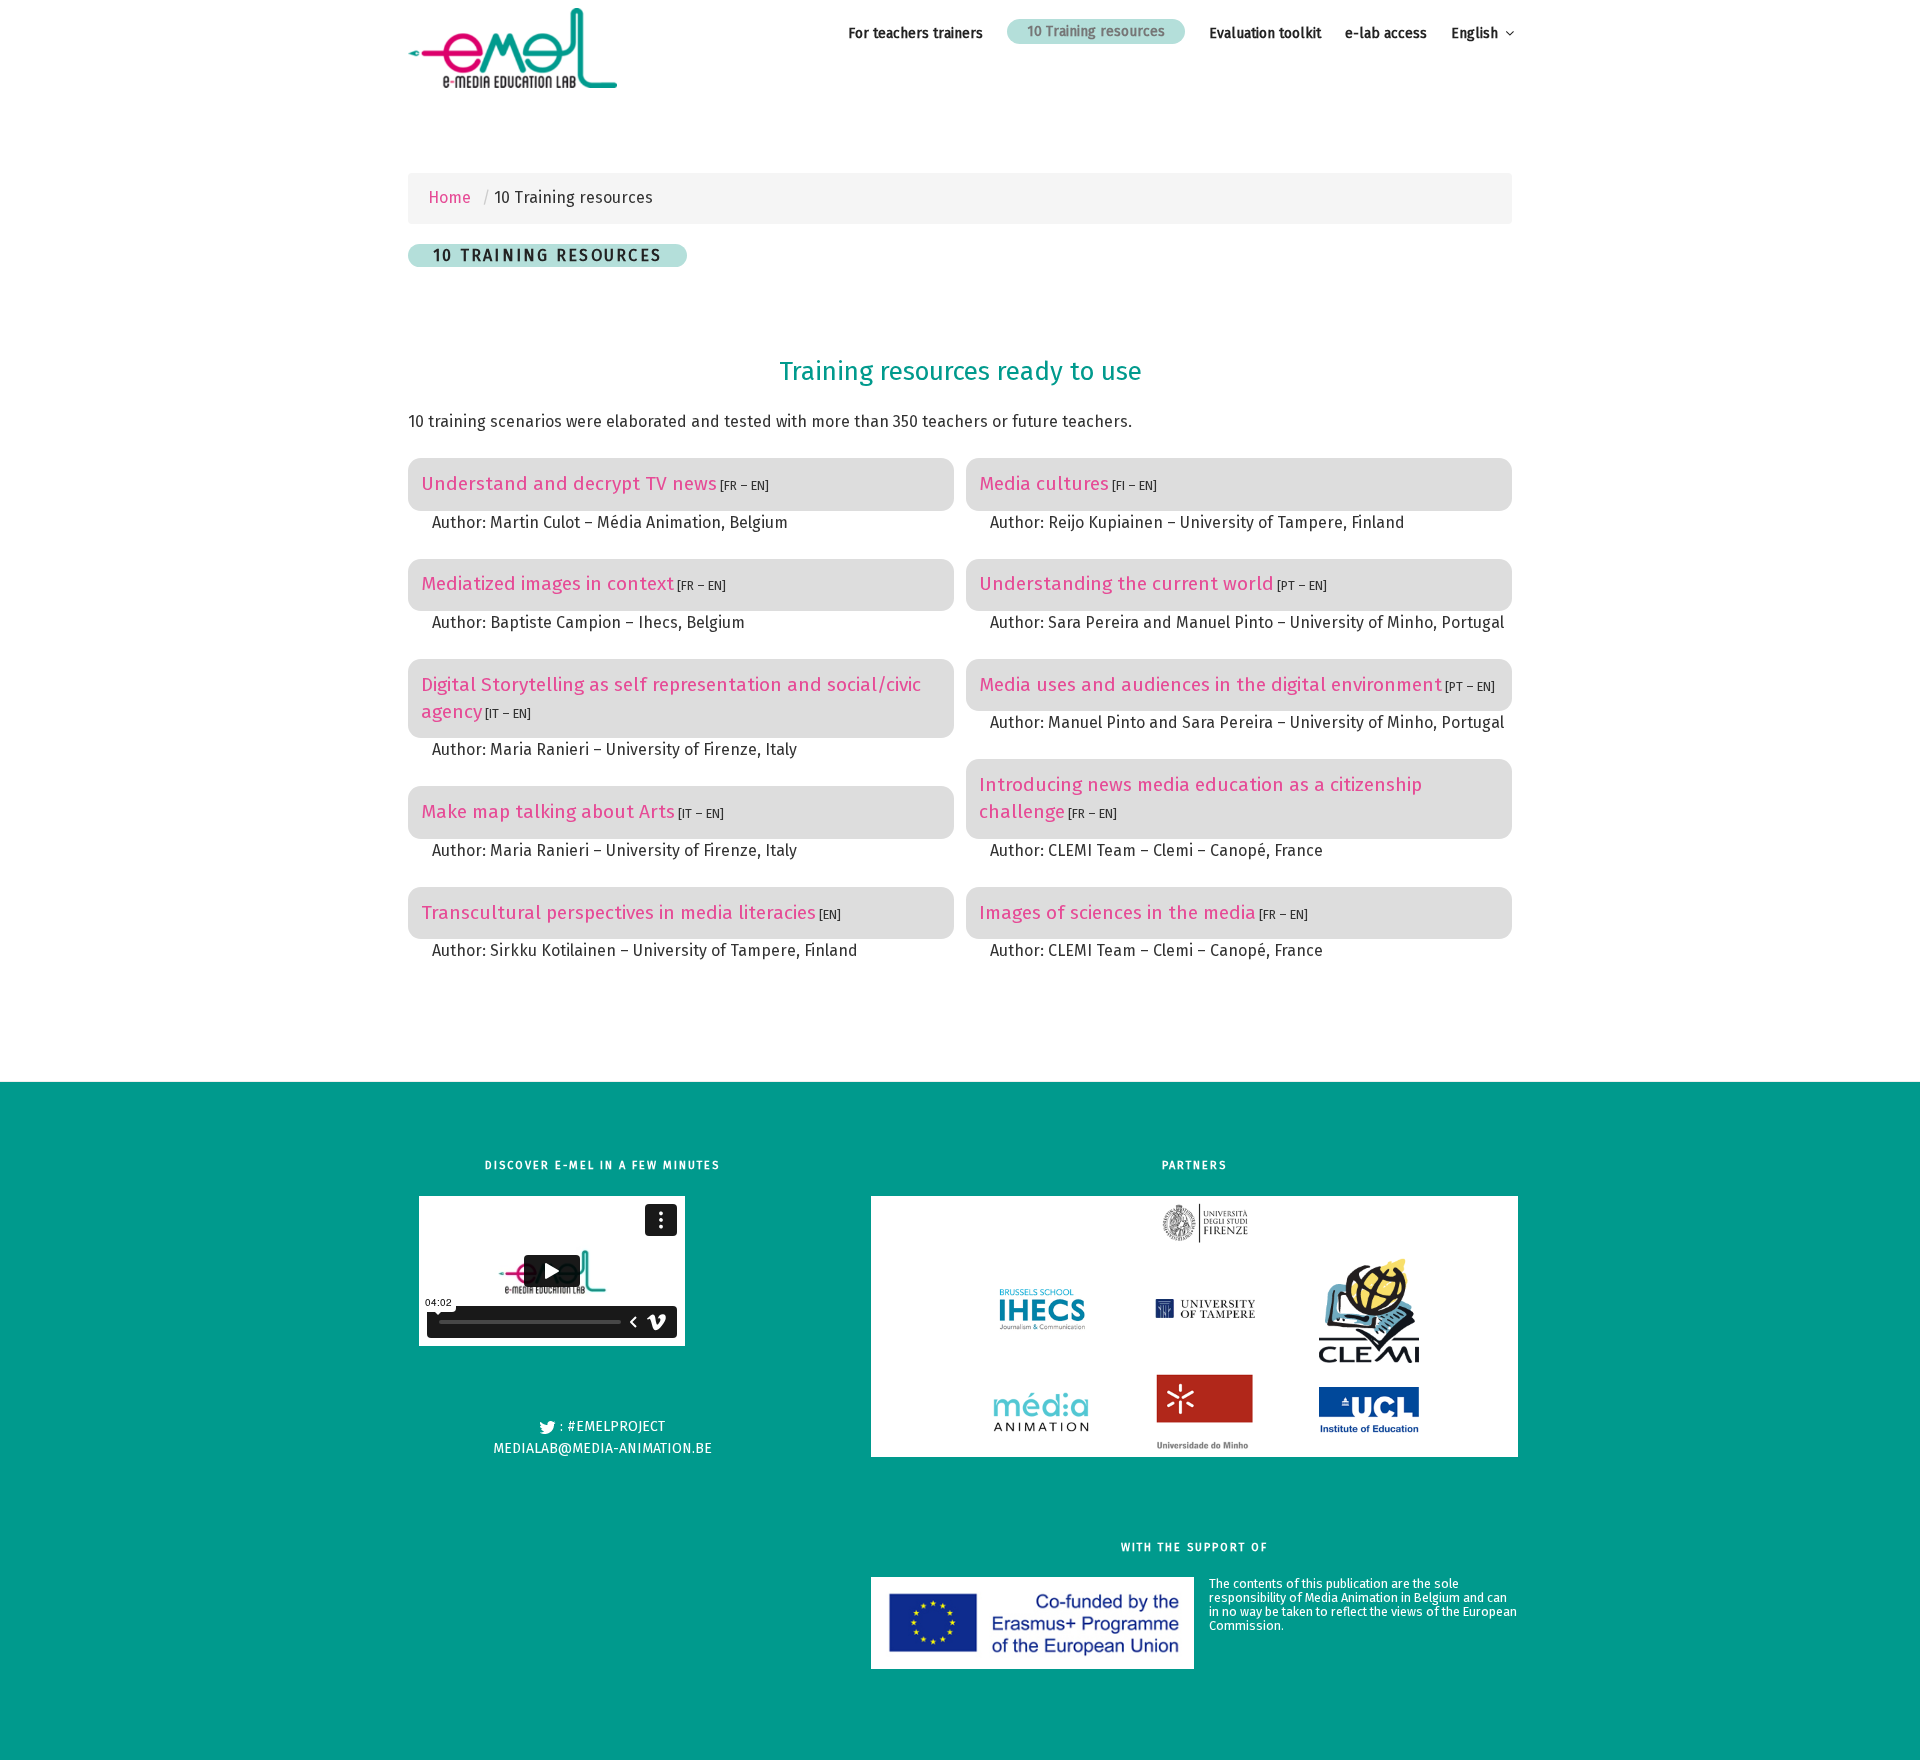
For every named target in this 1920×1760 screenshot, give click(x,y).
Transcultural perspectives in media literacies (618, 912)
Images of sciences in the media (1117, 912)
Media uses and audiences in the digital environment (1210, 684)
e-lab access (1386, 33)
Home (449, 197)
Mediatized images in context (547, 583)
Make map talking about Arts (548, 811)
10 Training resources (1096, 31)
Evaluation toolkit (1265, 33)
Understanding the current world (1126, 583)
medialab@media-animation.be (602, 1448)
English (1474, 33)
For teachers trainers (915, 33)
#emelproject (616, 1426)
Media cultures (1044, 483)
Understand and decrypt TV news (569, 483)
